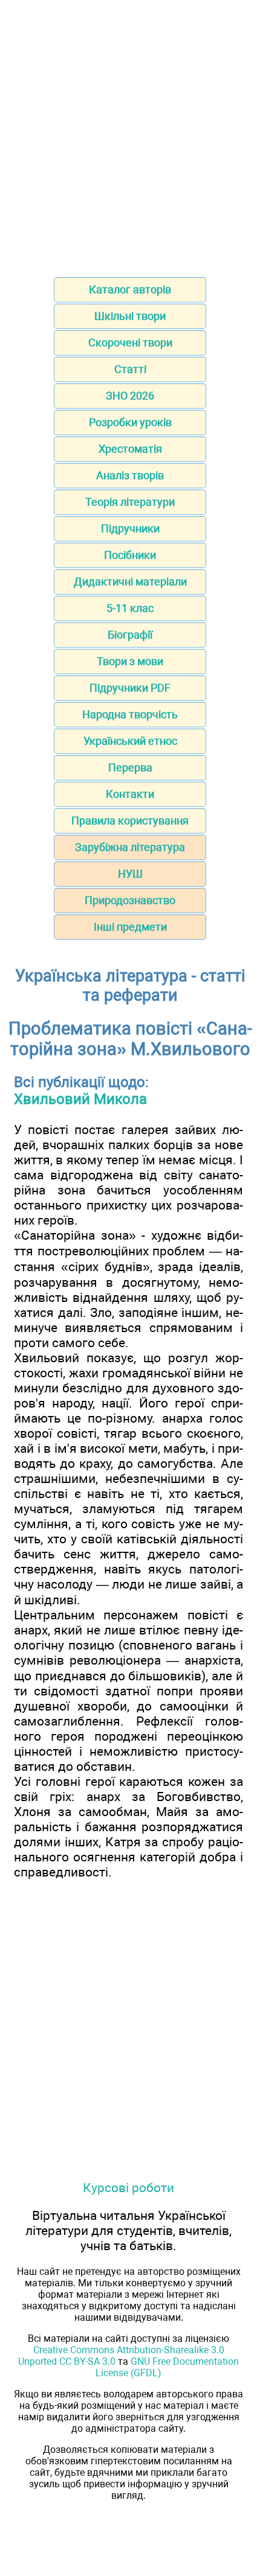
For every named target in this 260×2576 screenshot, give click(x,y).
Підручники (130, 528)
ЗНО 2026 (130, 396)
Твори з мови (130, 661)
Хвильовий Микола (80, 1099)
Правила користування (130, 821)
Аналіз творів (130, 475)
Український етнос (130, 741)
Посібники (130, 555)
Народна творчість (130, 714)
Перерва (130, 767)
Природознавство (130, 900)
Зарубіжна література (130, 847)
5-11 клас (130, 608)
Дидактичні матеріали (130, 582)
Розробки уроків (130, 422)
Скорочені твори (130, 343)
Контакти (130, 794)
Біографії (130, 635)
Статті (130, 369)
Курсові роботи (128, 2188)
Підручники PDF (130, 688)
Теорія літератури (130, 502)
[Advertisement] (130, 135)
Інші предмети (130, 927)
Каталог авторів (130, 289)
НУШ (130, 874)
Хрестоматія (130, 449)
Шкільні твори (130, 316)
